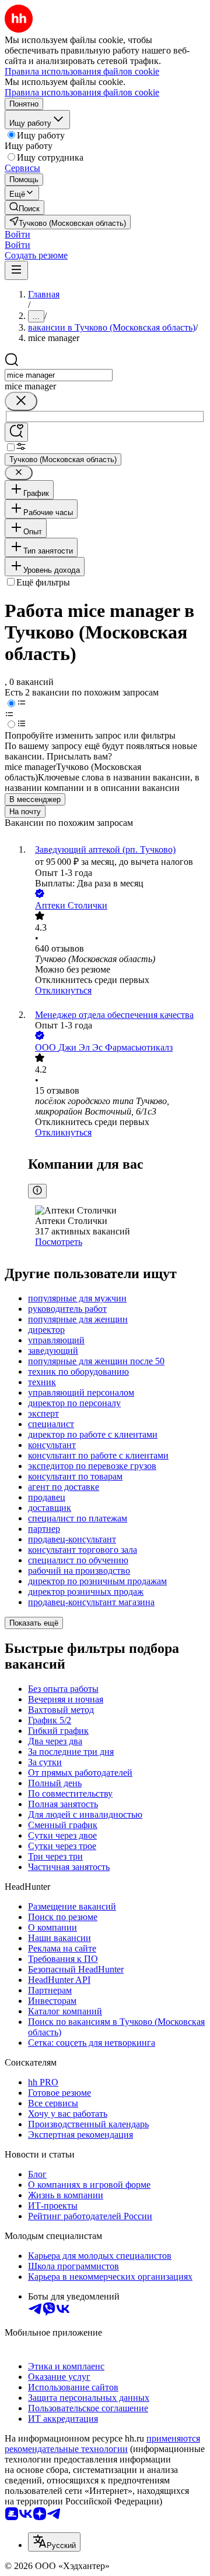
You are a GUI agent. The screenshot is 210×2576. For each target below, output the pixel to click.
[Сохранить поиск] (16, 432)
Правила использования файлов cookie (82, 92)
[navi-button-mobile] (16, 270)
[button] (17, 234)
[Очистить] (21, 401)
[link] (24, 207)
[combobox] (59, 375)
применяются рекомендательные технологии (102, 2444)
